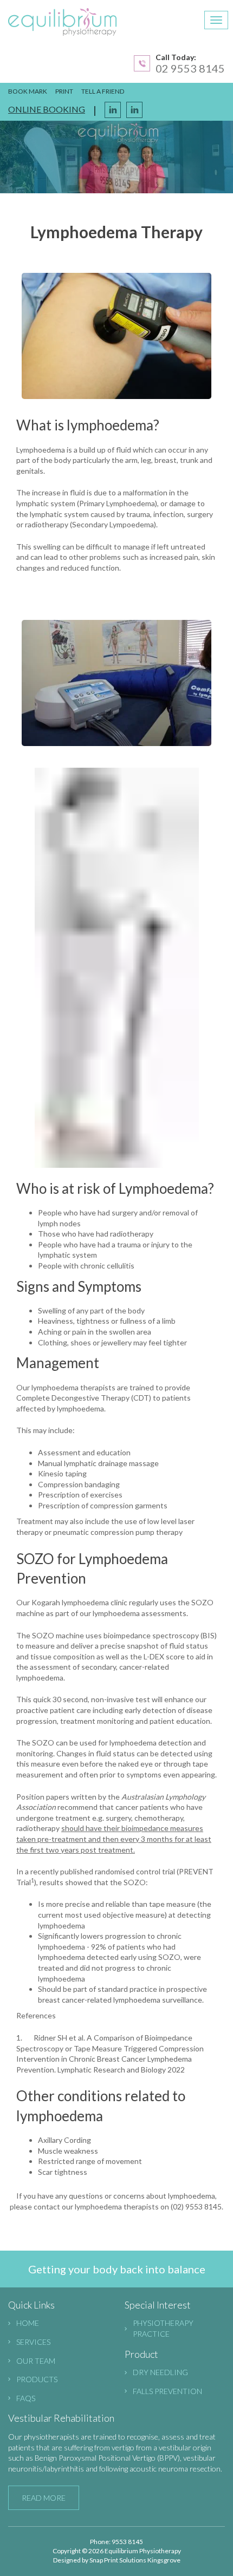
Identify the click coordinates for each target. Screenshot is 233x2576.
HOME (28, 2323)
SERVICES (33, 2342)
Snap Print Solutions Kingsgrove (135, 2560)
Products (37, 2379)
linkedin (134, 110)
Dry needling (160, 2372)
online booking (47, 109)
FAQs (26, 2398)
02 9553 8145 (190, 68)
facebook (113, 110)
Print (64, 91)
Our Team (36, 2361)
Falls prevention (167, 2391)
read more (44, 2498)
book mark (28, 91)
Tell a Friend (103, 91)
